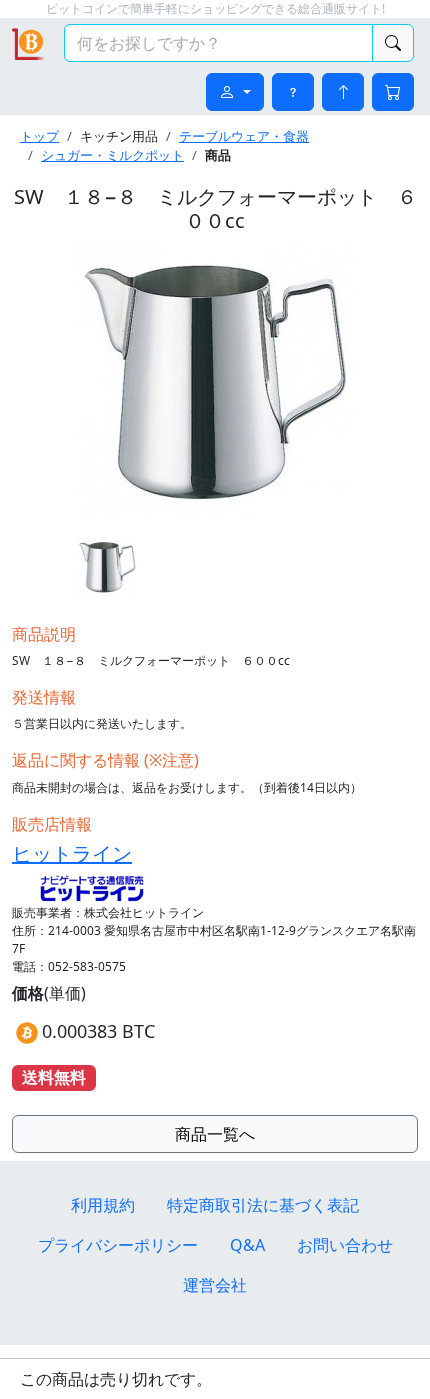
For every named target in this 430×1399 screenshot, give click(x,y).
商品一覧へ (215, 1134)
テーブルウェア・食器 (244, 136)
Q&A (247, 1245)
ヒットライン (72, 853)
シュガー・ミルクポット (112, 155)
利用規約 (103, 1205)
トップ (39, 136)
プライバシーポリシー (118, 1245)
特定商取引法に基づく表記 (263, 1205)
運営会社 (215, 1285)
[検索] (393, 43)
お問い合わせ (345, 1245)
